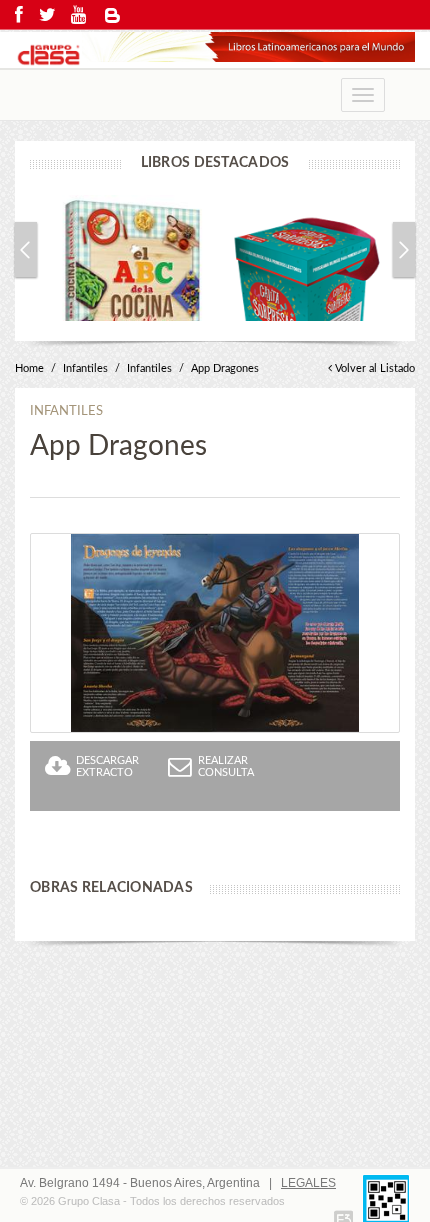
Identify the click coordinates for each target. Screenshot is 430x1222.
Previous (26, 249)
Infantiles (85, 368)
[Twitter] (47, 15)
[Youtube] (78, 15)
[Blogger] (113, 15)
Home (29, 368)
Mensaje (54, 1023)
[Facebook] (19, 15)
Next (404, 249)
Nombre (53, 879)
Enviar (368, 1167)
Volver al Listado (375, 368)
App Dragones (225, 368)
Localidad (57, 1102)
